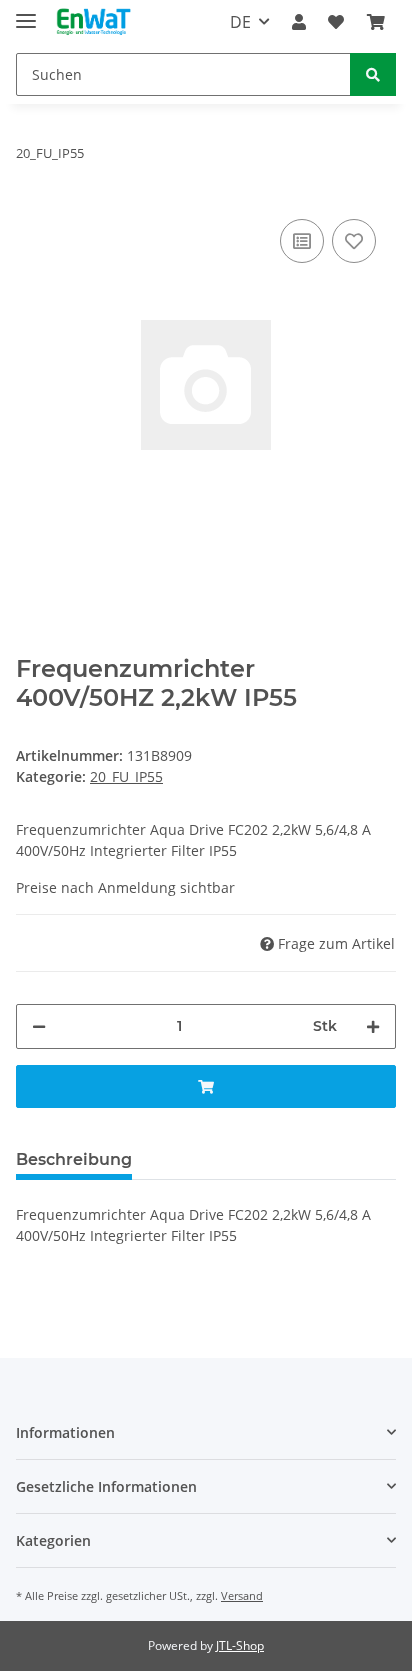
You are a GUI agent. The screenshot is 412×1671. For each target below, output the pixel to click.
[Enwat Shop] (93, 22)
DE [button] (240, 22)
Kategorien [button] (53, 1540)
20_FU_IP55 (126, 776)
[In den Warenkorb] (206, 1086)
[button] (299, 22)
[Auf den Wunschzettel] (354, 241)
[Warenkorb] (376, 22)
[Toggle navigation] (26, 12)
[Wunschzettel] (336, 22)
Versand (242, 1595)
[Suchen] (373, 74)
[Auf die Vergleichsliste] (302, 241)
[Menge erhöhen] (373, 1026)
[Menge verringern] (39, 1026)
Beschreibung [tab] (74, 1159)
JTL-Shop (240, 1645)
